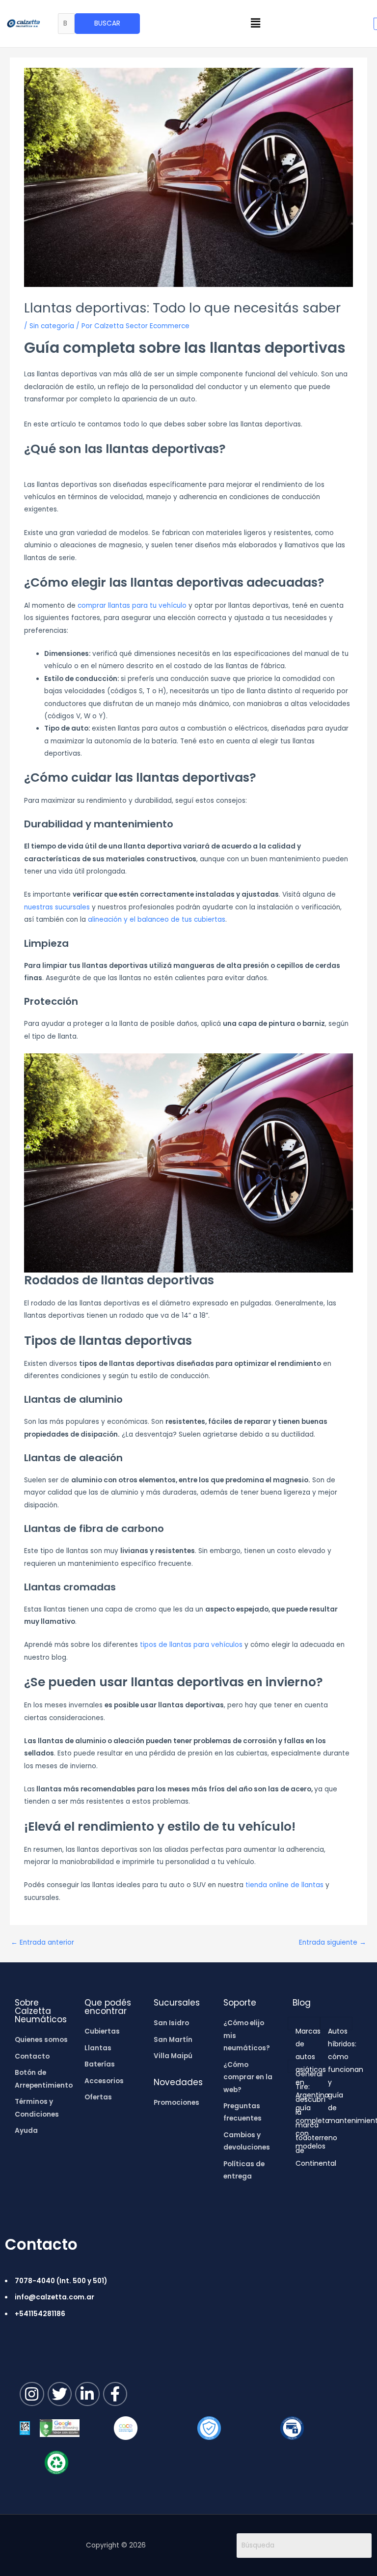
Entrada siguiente (333, 1942)
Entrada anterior (42, 1942)
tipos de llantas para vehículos (191, 1645)
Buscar (107, 23)
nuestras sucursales (57, 907)
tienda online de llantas (284, 1885)
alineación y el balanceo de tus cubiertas (157, 920)
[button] (256, 24)
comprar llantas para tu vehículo (132, 606)
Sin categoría (52, 326)
